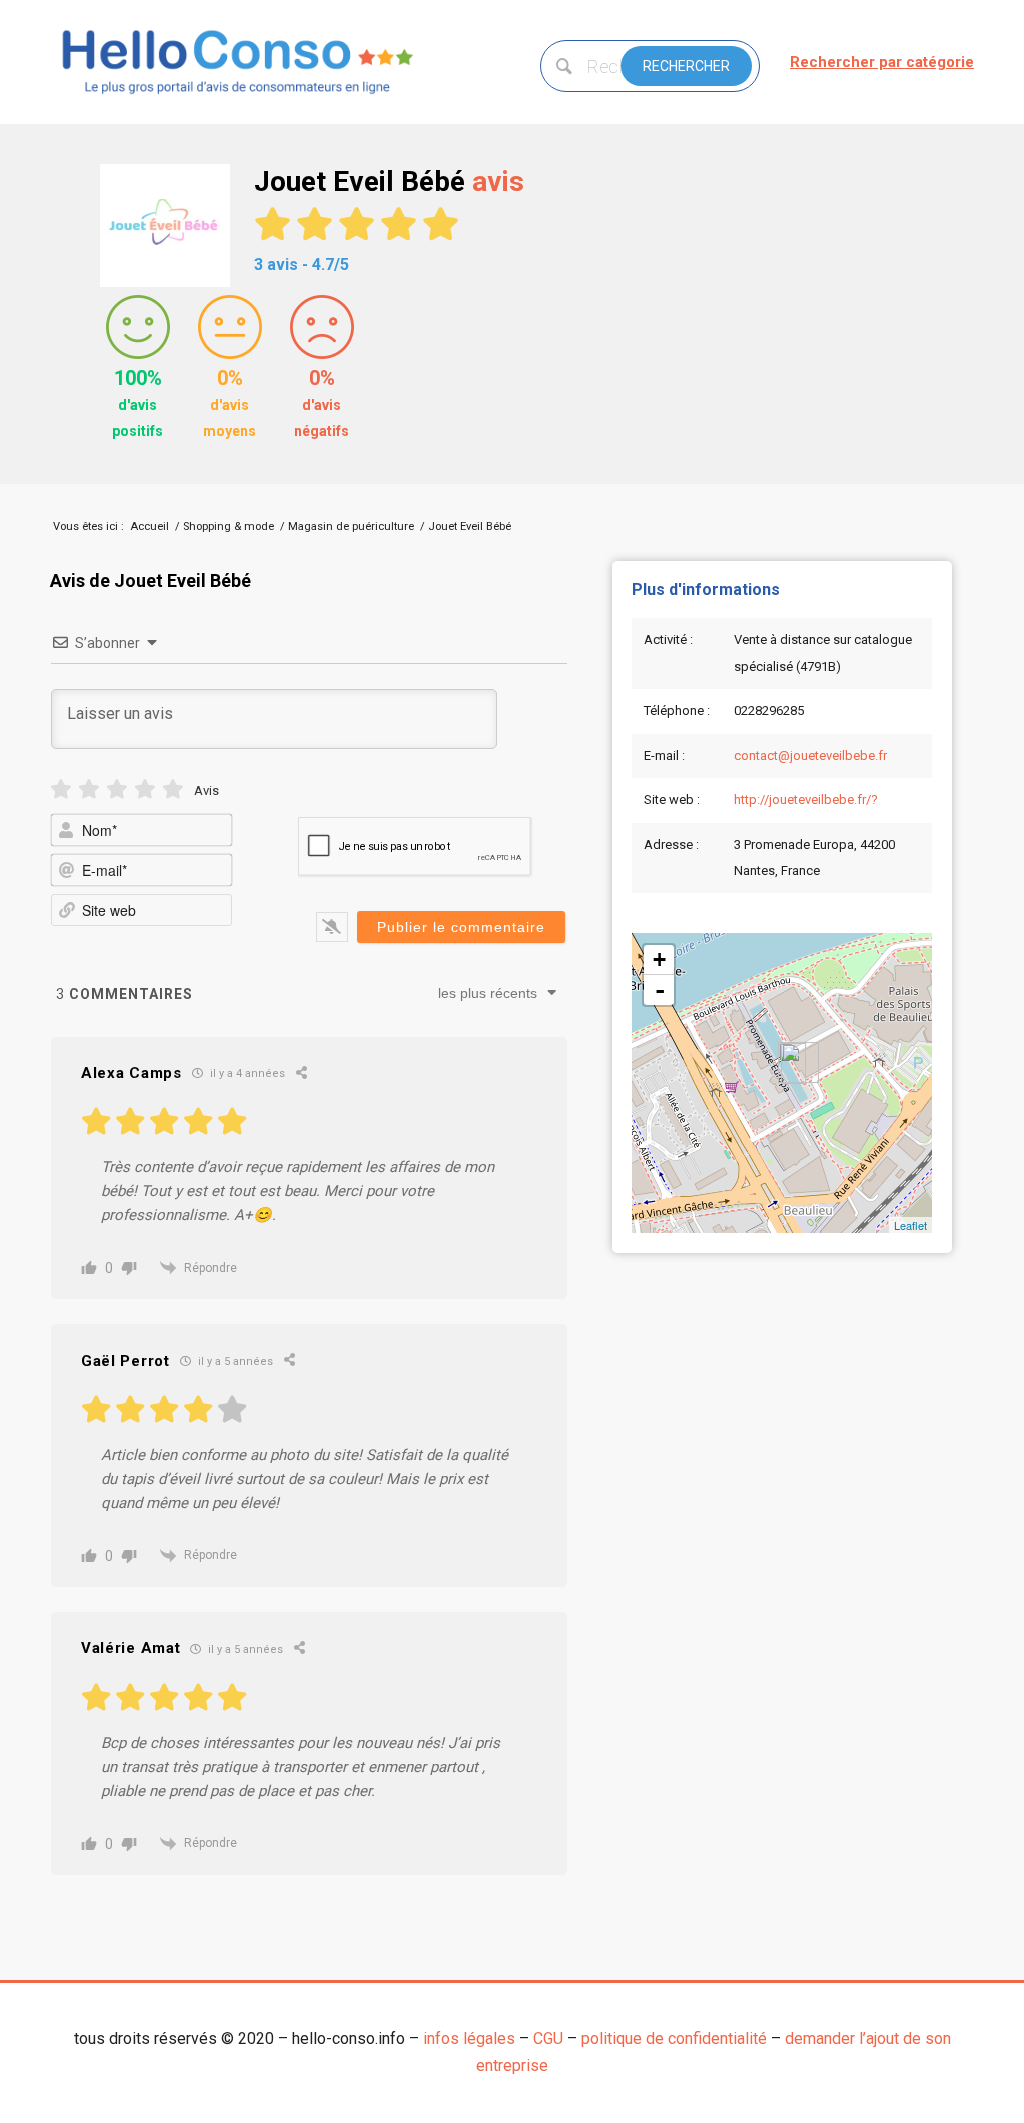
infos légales (469, 2038)
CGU (548, 2038)
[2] (89, 789)
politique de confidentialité (674, 2038)
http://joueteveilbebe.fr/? (806, 799)
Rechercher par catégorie (882, 62)
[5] (173, 789)
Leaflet (910, 1225)
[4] (145, 789)
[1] (61, 789)
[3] (117, 789)
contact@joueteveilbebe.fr (810, 755)
